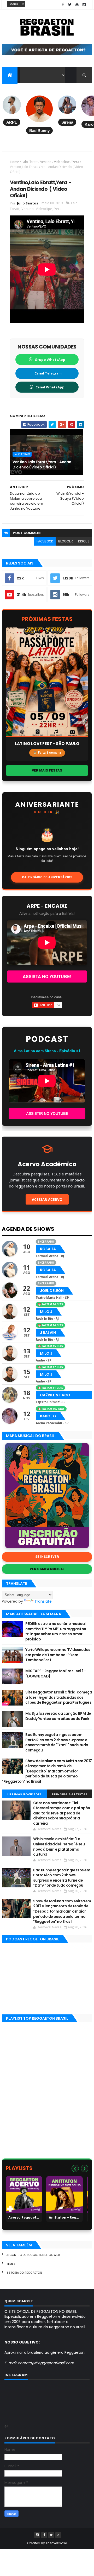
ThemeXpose (56, 2543)
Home (14, 162)
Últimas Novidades (24, 1794)
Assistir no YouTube (47, 1113)
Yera (76, 162)
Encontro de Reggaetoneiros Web (33, 2255)
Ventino (46, 162)
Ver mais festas (47, 770)
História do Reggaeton (24, 2273)
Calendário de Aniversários (47, 877)
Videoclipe (62, 162)
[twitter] (70, 5)
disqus (84, 541)
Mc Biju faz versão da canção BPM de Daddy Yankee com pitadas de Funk (58, 1716)
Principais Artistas (70, 1794)
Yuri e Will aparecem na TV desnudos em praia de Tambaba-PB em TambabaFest (58, 1655)
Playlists (19, 2168)
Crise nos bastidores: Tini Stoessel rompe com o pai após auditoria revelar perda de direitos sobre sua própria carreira (61, 1813)
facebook (45, 541)
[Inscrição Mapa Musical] (47, 54)
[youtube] (77, 5)
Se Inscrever (47, 1557)
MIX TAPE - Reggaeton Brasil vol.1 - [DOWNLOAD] (55, 1674)
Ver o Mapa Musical (47, 1569)
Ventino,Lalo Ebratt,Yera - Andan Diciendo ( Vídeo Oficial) (42, 464)
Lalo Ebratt (30, 162)
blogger (66, 541)
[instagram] (84, 5)
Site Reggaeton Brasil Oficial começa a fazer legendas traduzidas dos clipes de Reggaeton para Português (59, 1697)
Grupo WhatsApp (50, 360)
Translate (43, 1601)
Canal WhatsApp (50, 387)
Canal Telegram (48, 373)
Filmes (11, 2264)
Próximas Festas (47, 619)
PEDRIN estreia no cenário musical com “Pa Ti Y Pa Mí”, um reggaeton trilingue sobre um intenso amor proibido (56, 1631)
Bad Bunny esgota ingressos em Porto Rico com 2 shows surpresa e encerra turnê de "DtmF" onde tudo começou (57, 1742)
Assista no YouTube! (47, 976)
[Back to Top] (58, 2535)
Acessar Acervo (47, 1199)
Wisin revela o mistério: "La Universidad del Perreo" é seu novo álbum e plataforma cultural (59, 1847)
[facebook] (63, 5)
